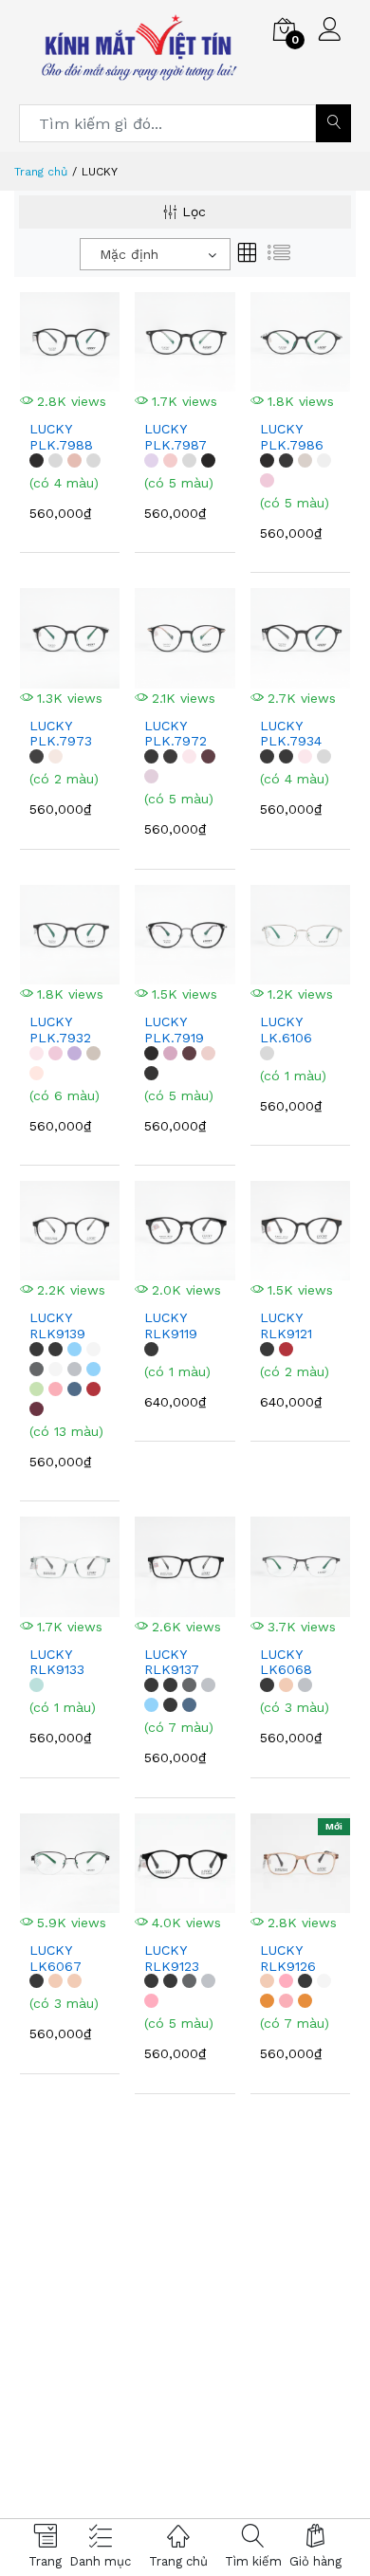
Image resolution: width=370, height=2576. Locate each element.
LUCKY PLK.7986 (292, 437)
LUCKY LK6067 (55, 1958)
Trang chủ (41, 172)
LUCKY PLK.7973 (61, 734)
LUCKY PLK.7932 (60, 1030)
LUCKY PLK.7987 (176, 437)
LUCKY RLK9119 (171, 1325)
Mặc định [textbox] (129, 254)
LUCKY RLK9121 (286, 1325)
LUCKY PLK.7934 (291, 734)
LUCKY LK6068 (286, 1662)
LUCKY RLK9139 (57, 1325)
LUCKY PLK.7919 (174, 1030)
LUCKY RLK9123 (172, 1958)
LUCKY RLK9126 (288, 1958)
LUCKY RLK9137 (172, 1662)
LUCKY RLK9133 (57, 1662)
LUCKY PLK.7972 (176, 734)
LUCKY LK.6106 (286, 1030)
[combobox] (155, 254)
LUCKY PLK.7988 (61, 437)
